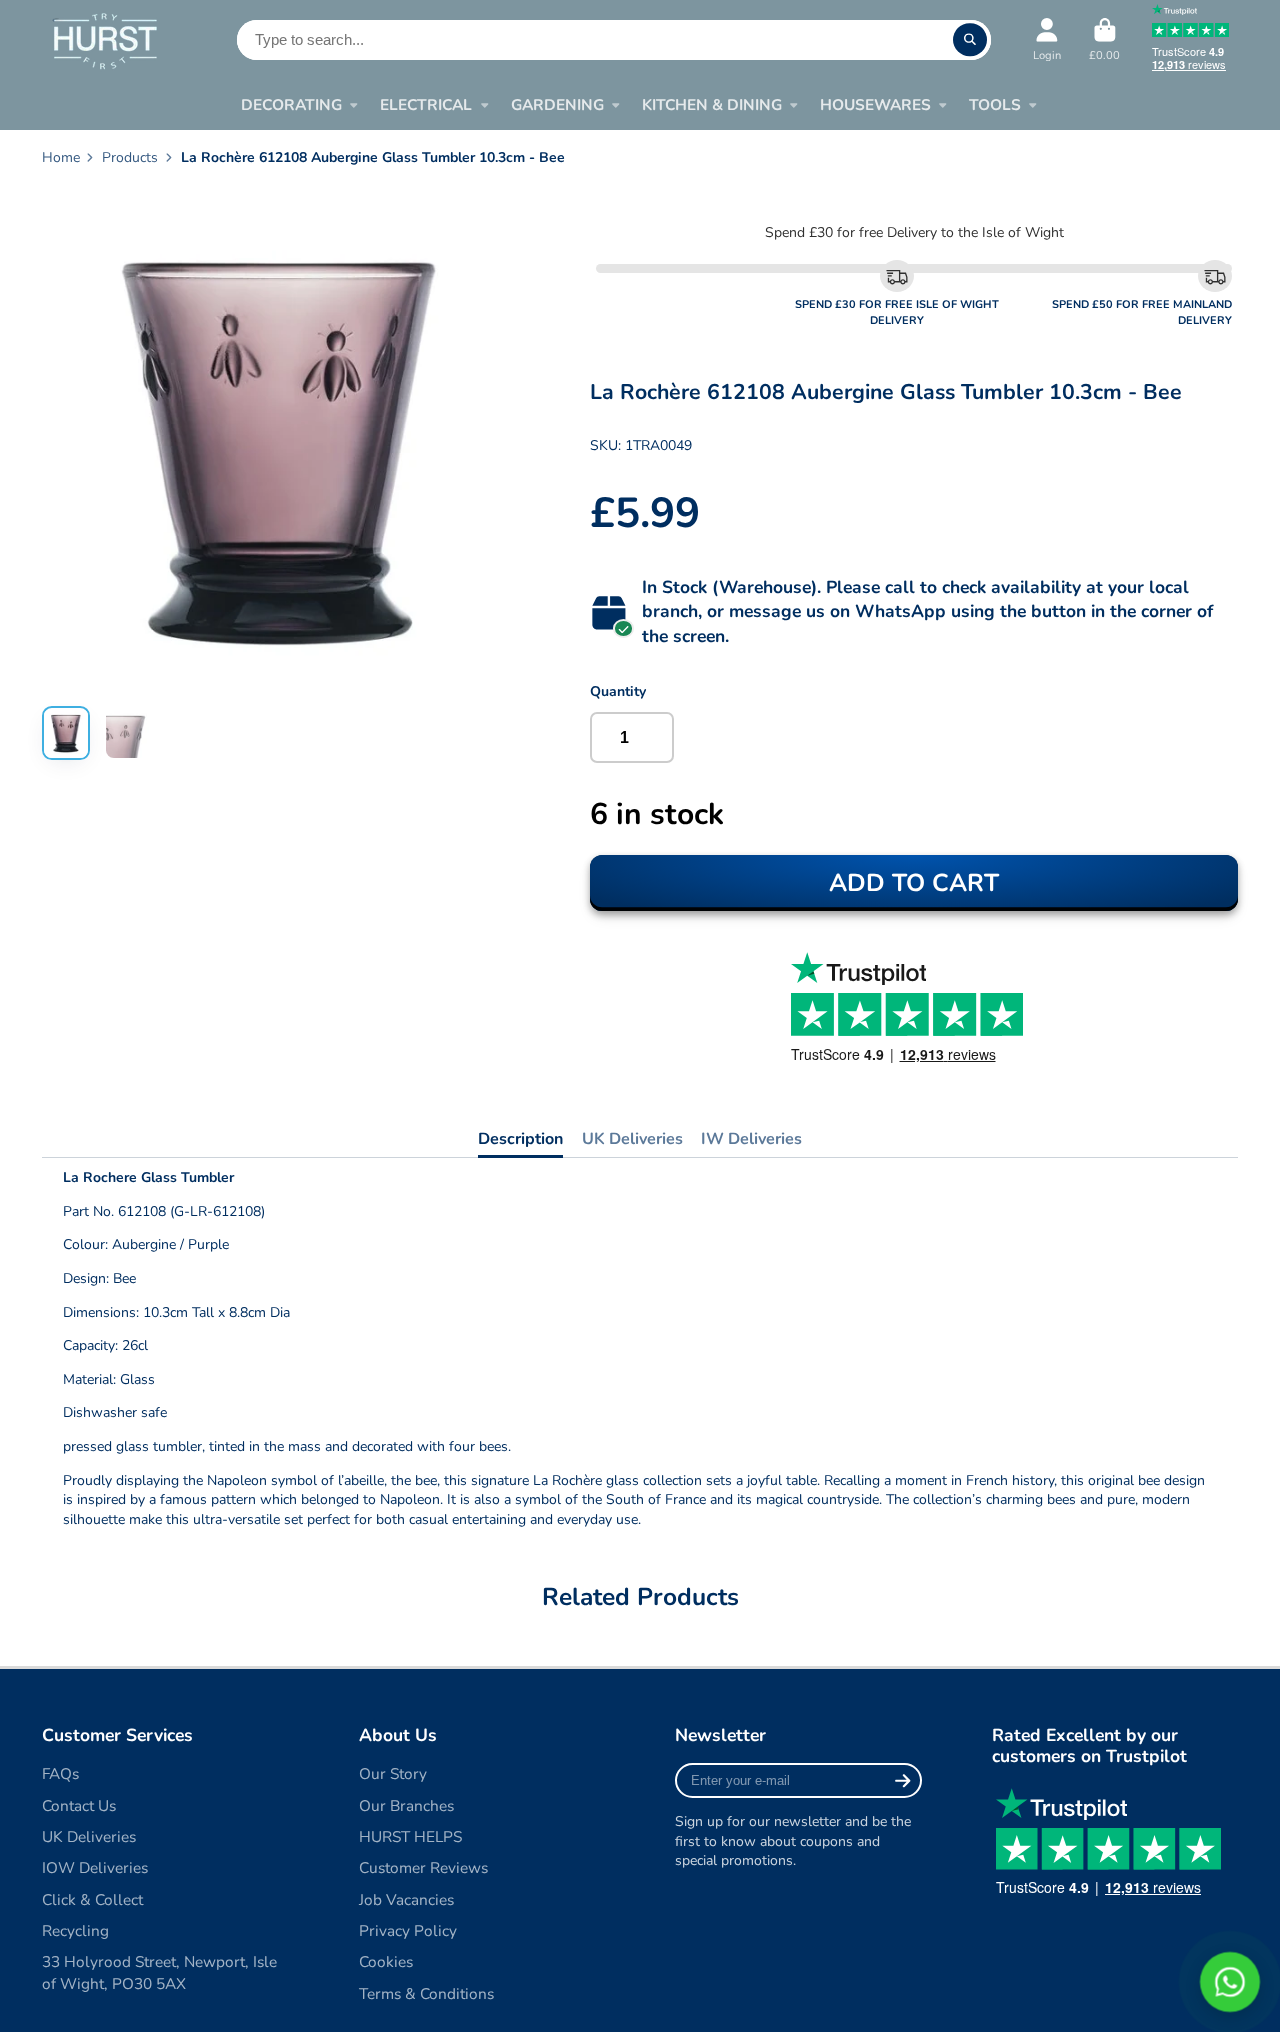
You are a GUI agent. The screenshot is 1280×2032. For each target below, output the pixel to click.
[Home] (104, 40)
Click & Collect (92, 1899)
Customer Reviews (423, 1867)
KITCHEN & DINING (712, 104)
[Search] (970, 40)
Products (130, 157)
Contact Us (79, 1805)
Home (61, 157)
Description (520, 1139)
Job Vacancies (406, 1899)
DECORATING (291, 104)
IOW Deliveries (95, 1867)
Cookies (386, 1961)
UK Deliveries (632, 1139)
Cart (1104, 39)
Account (1047, 39)
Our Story (393, 1773)
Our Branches (406, 1805)
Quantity (618, 691)
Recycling (75, 1930)
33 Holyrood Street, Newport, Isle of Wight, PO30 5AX (159, 1972)
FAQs (60, 1773)
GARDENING (557, 104)
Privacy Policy (408, 1930)
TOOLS (995, 104)
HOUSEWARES (875, 104)
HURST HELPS (410, 1836)
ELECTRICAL (426, 104)
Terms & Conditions (426, 1993)
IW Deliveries (751, 1139)
